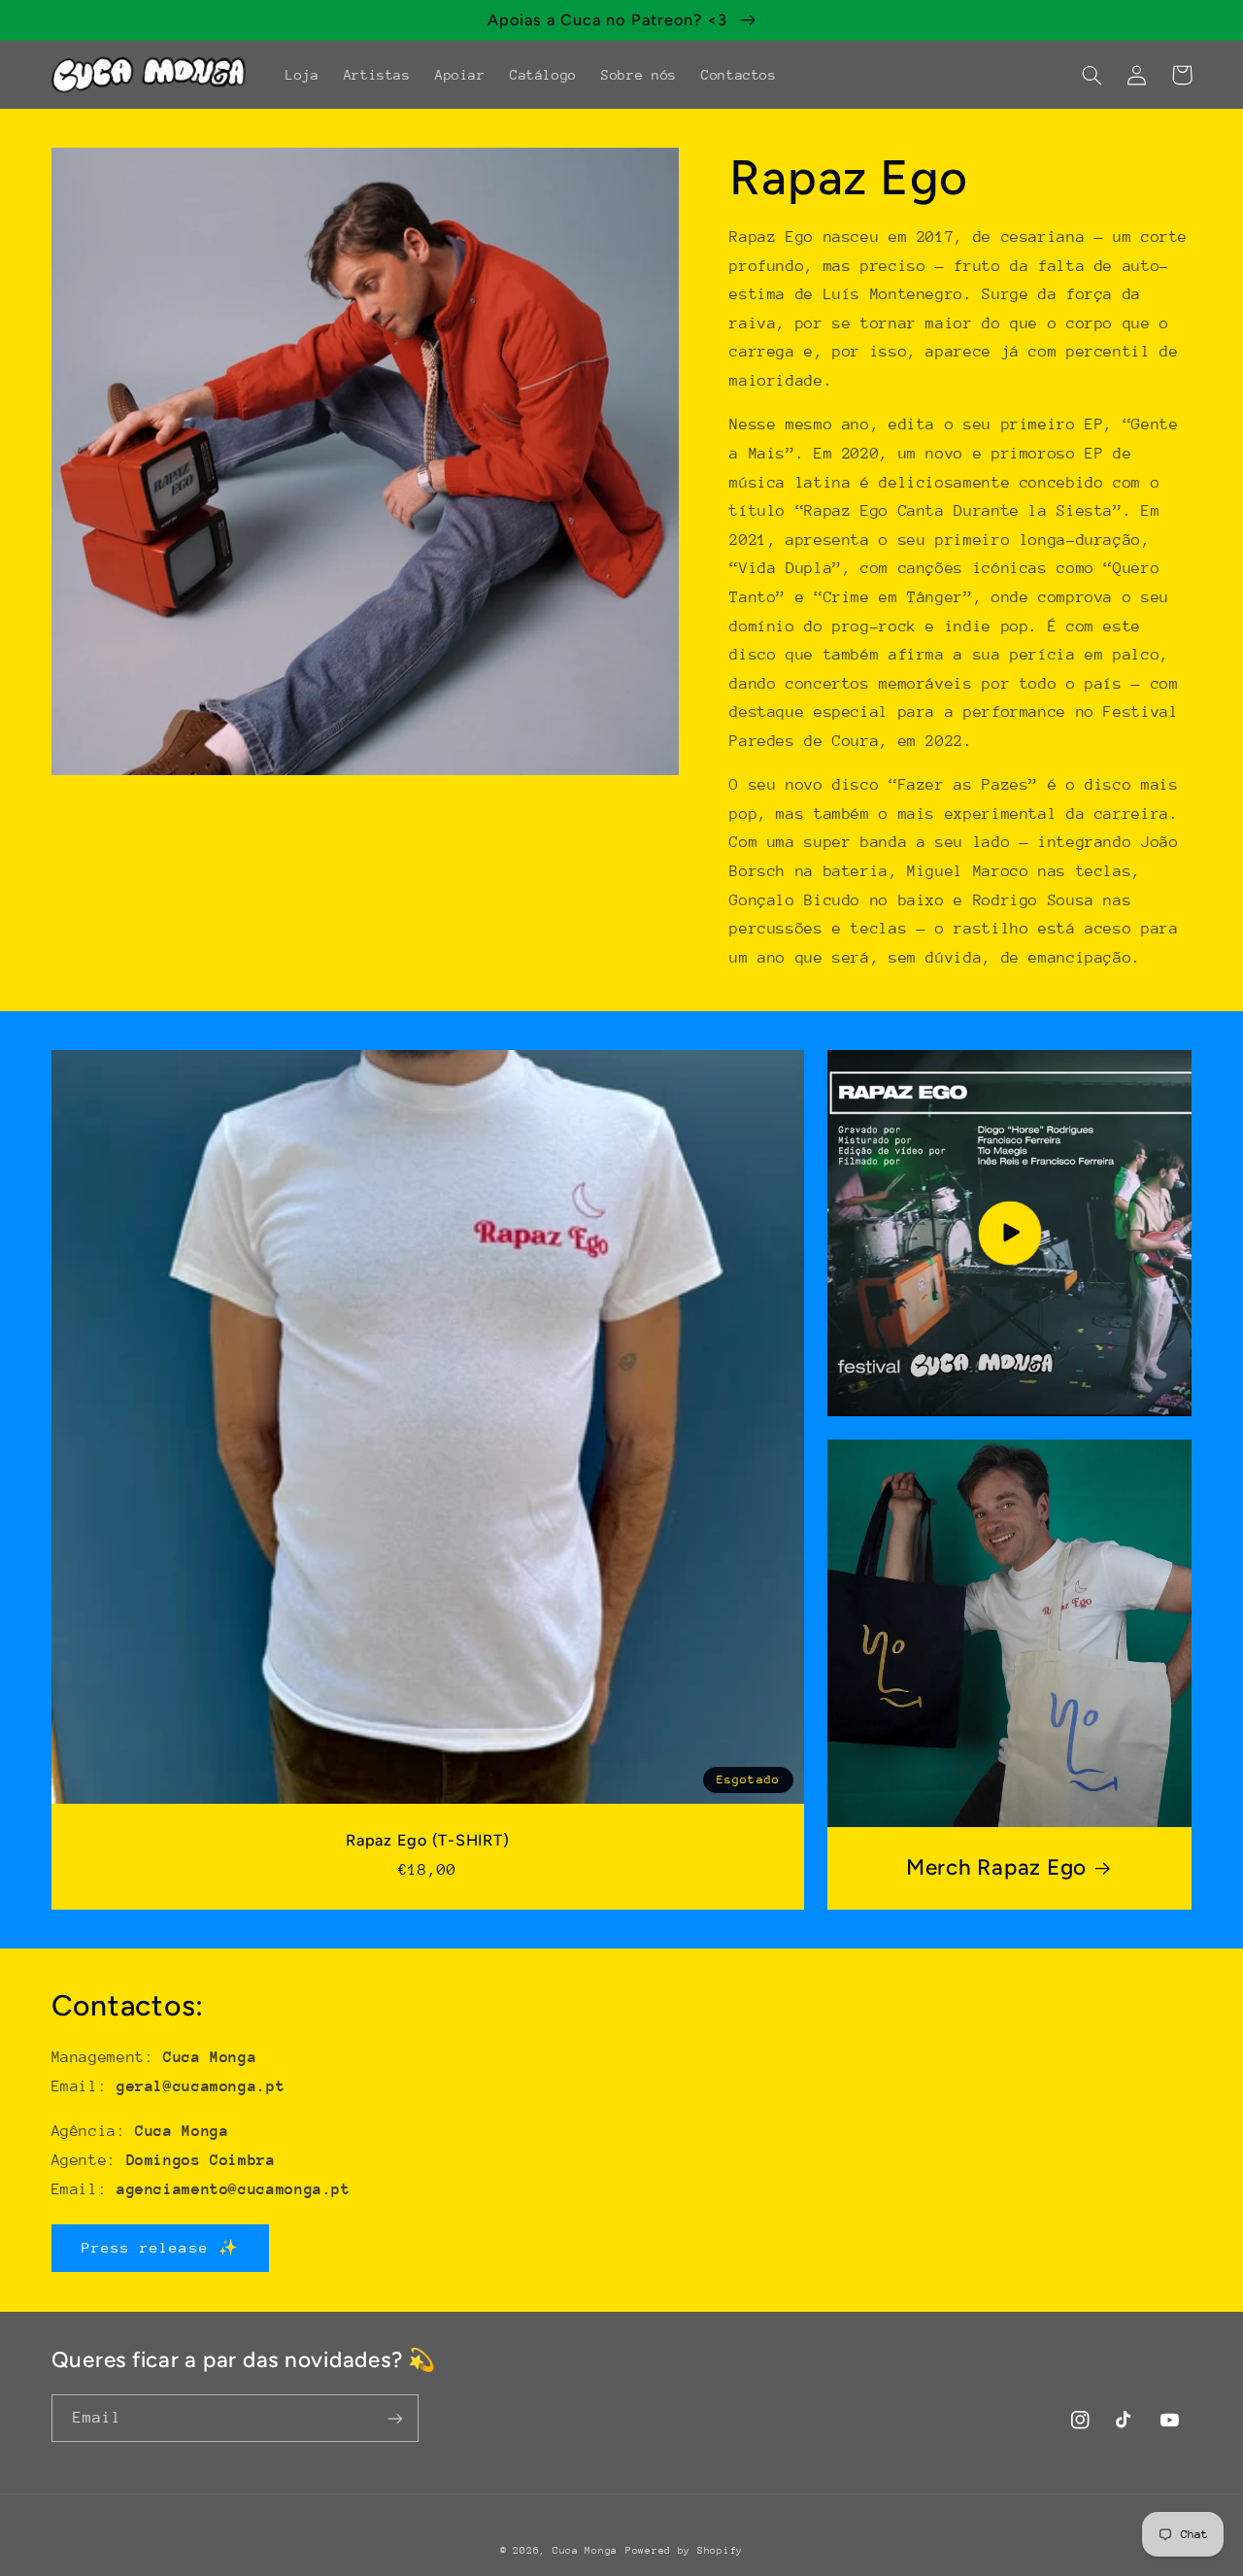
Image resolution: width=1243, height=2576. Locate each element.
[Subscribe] (394, 2418)
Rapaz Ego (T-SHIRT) (427, 1840)
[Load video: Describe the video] (1010, 1233)
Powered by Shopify (684, 2551)
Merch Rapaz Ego (996, 1867)
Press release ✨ (160, 2247)
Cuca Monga (585, 2551)
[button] (1092, 75)
